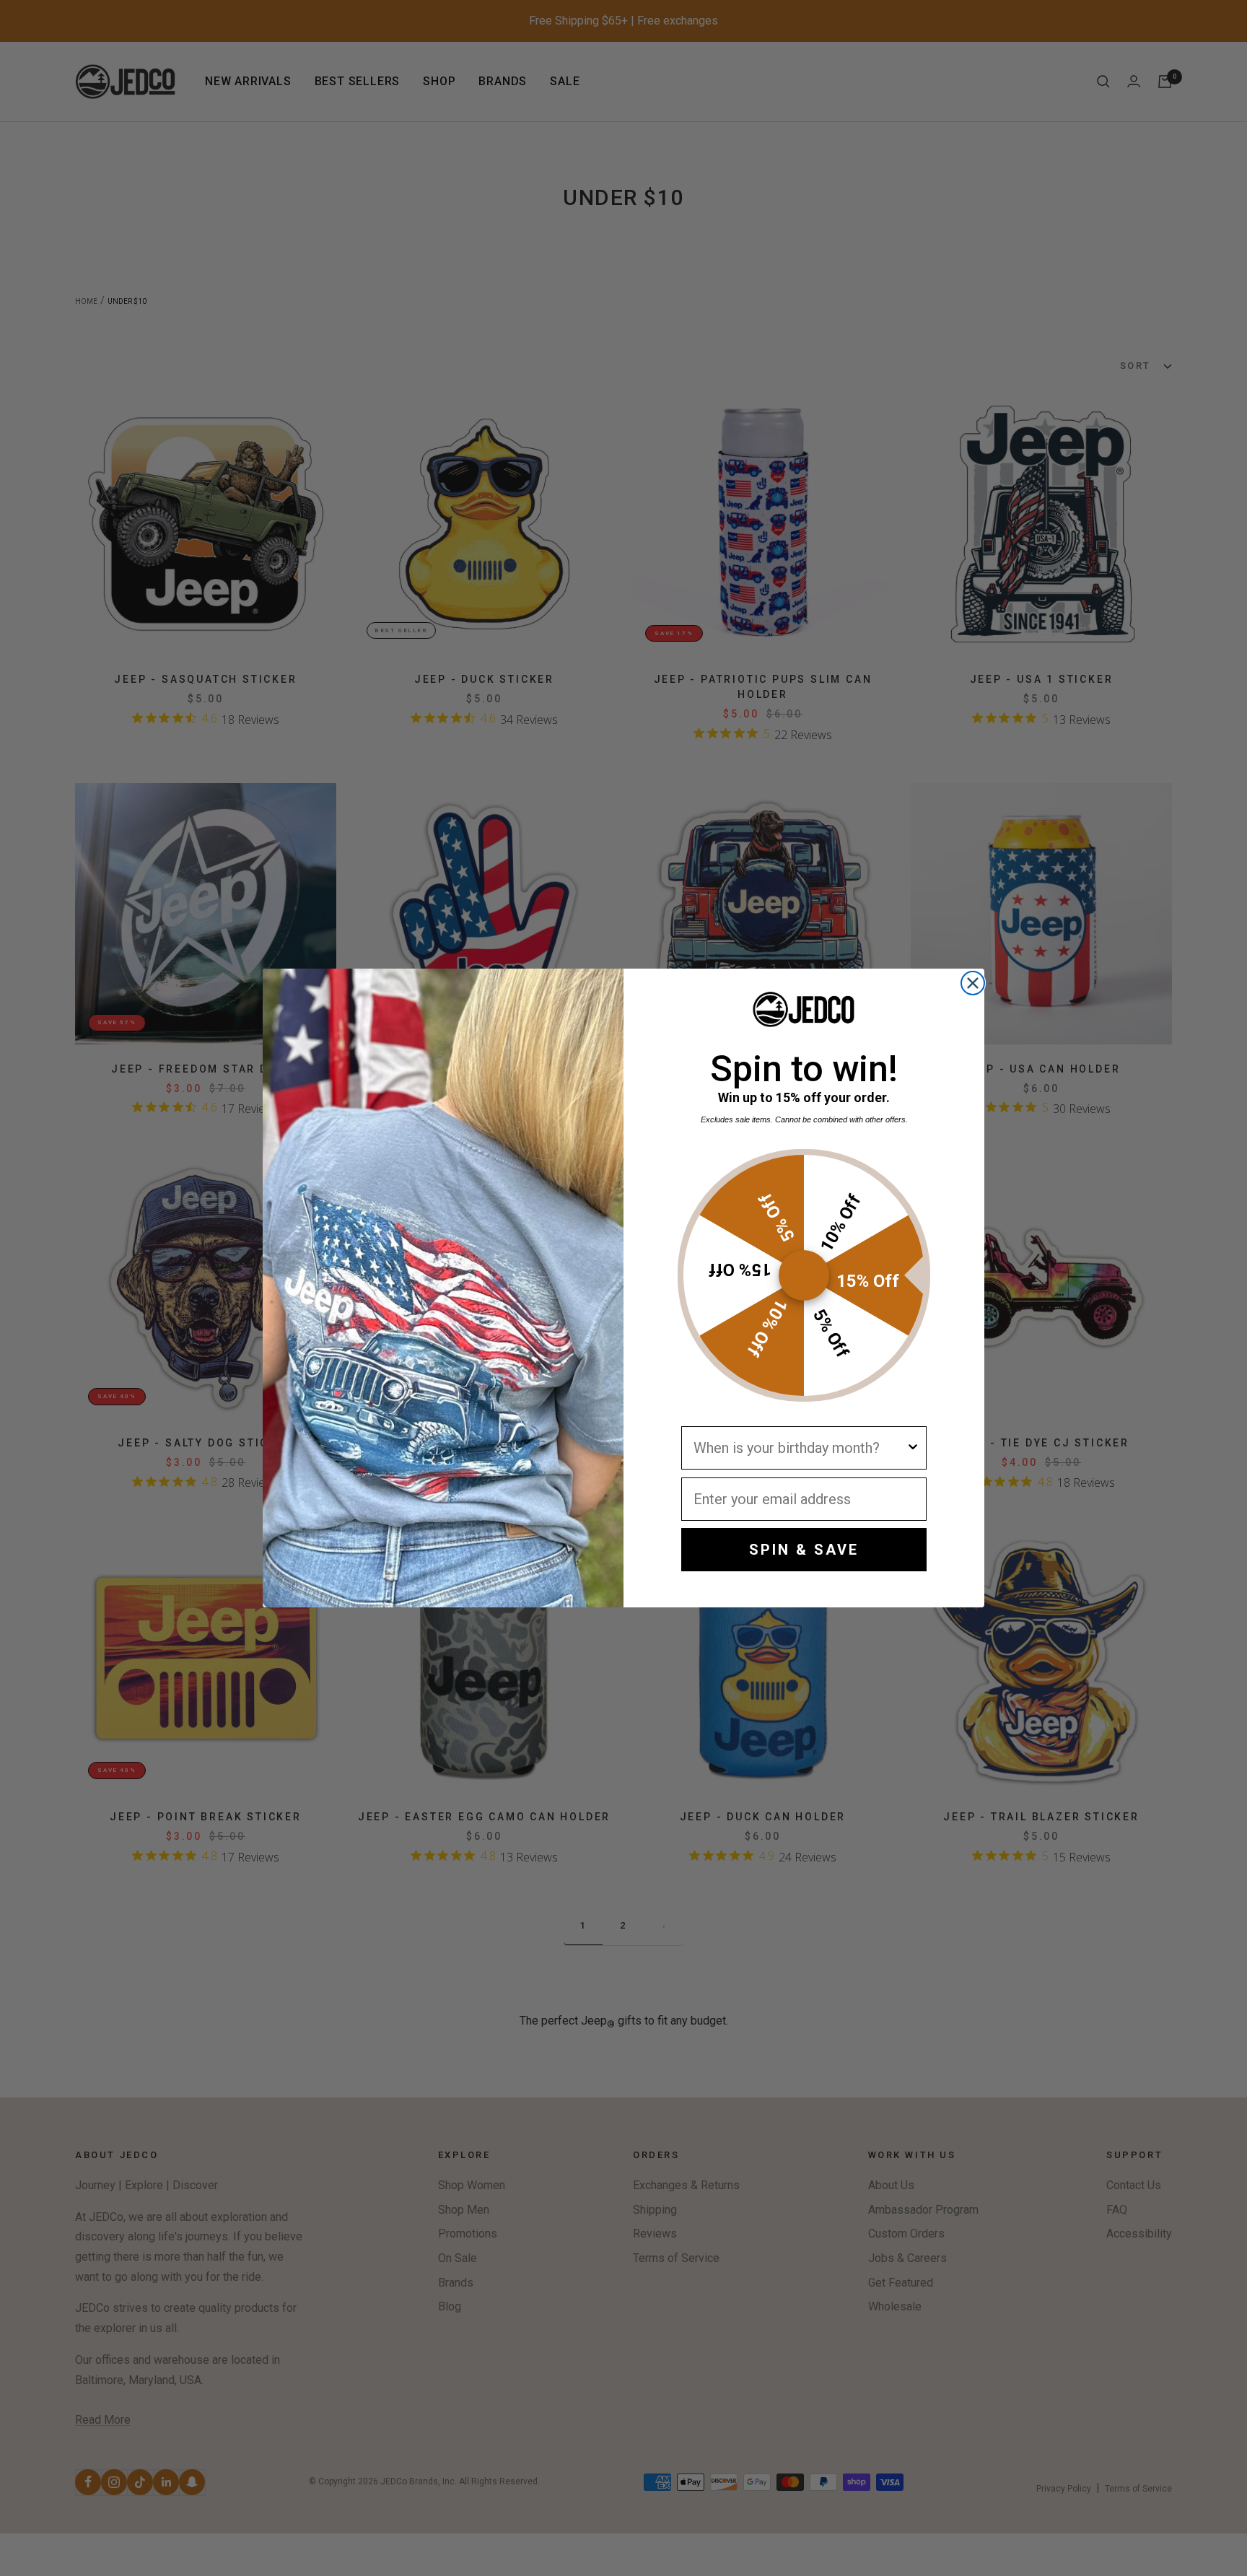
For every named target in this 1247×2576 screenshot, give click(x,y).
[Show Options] (913, 1448)
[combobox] (800, 1448)
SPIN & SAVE (804, 1550)
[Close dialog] (973, 983)
